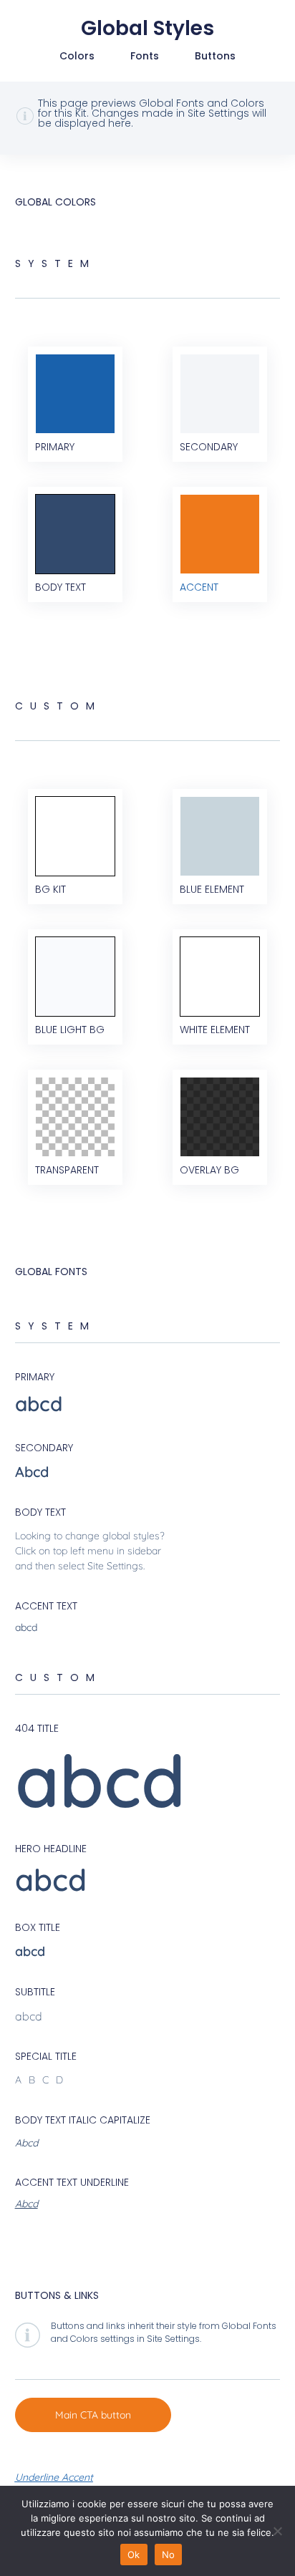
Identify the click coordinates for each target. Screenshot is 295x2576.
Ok (134, 2555)
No (169, 2555)
